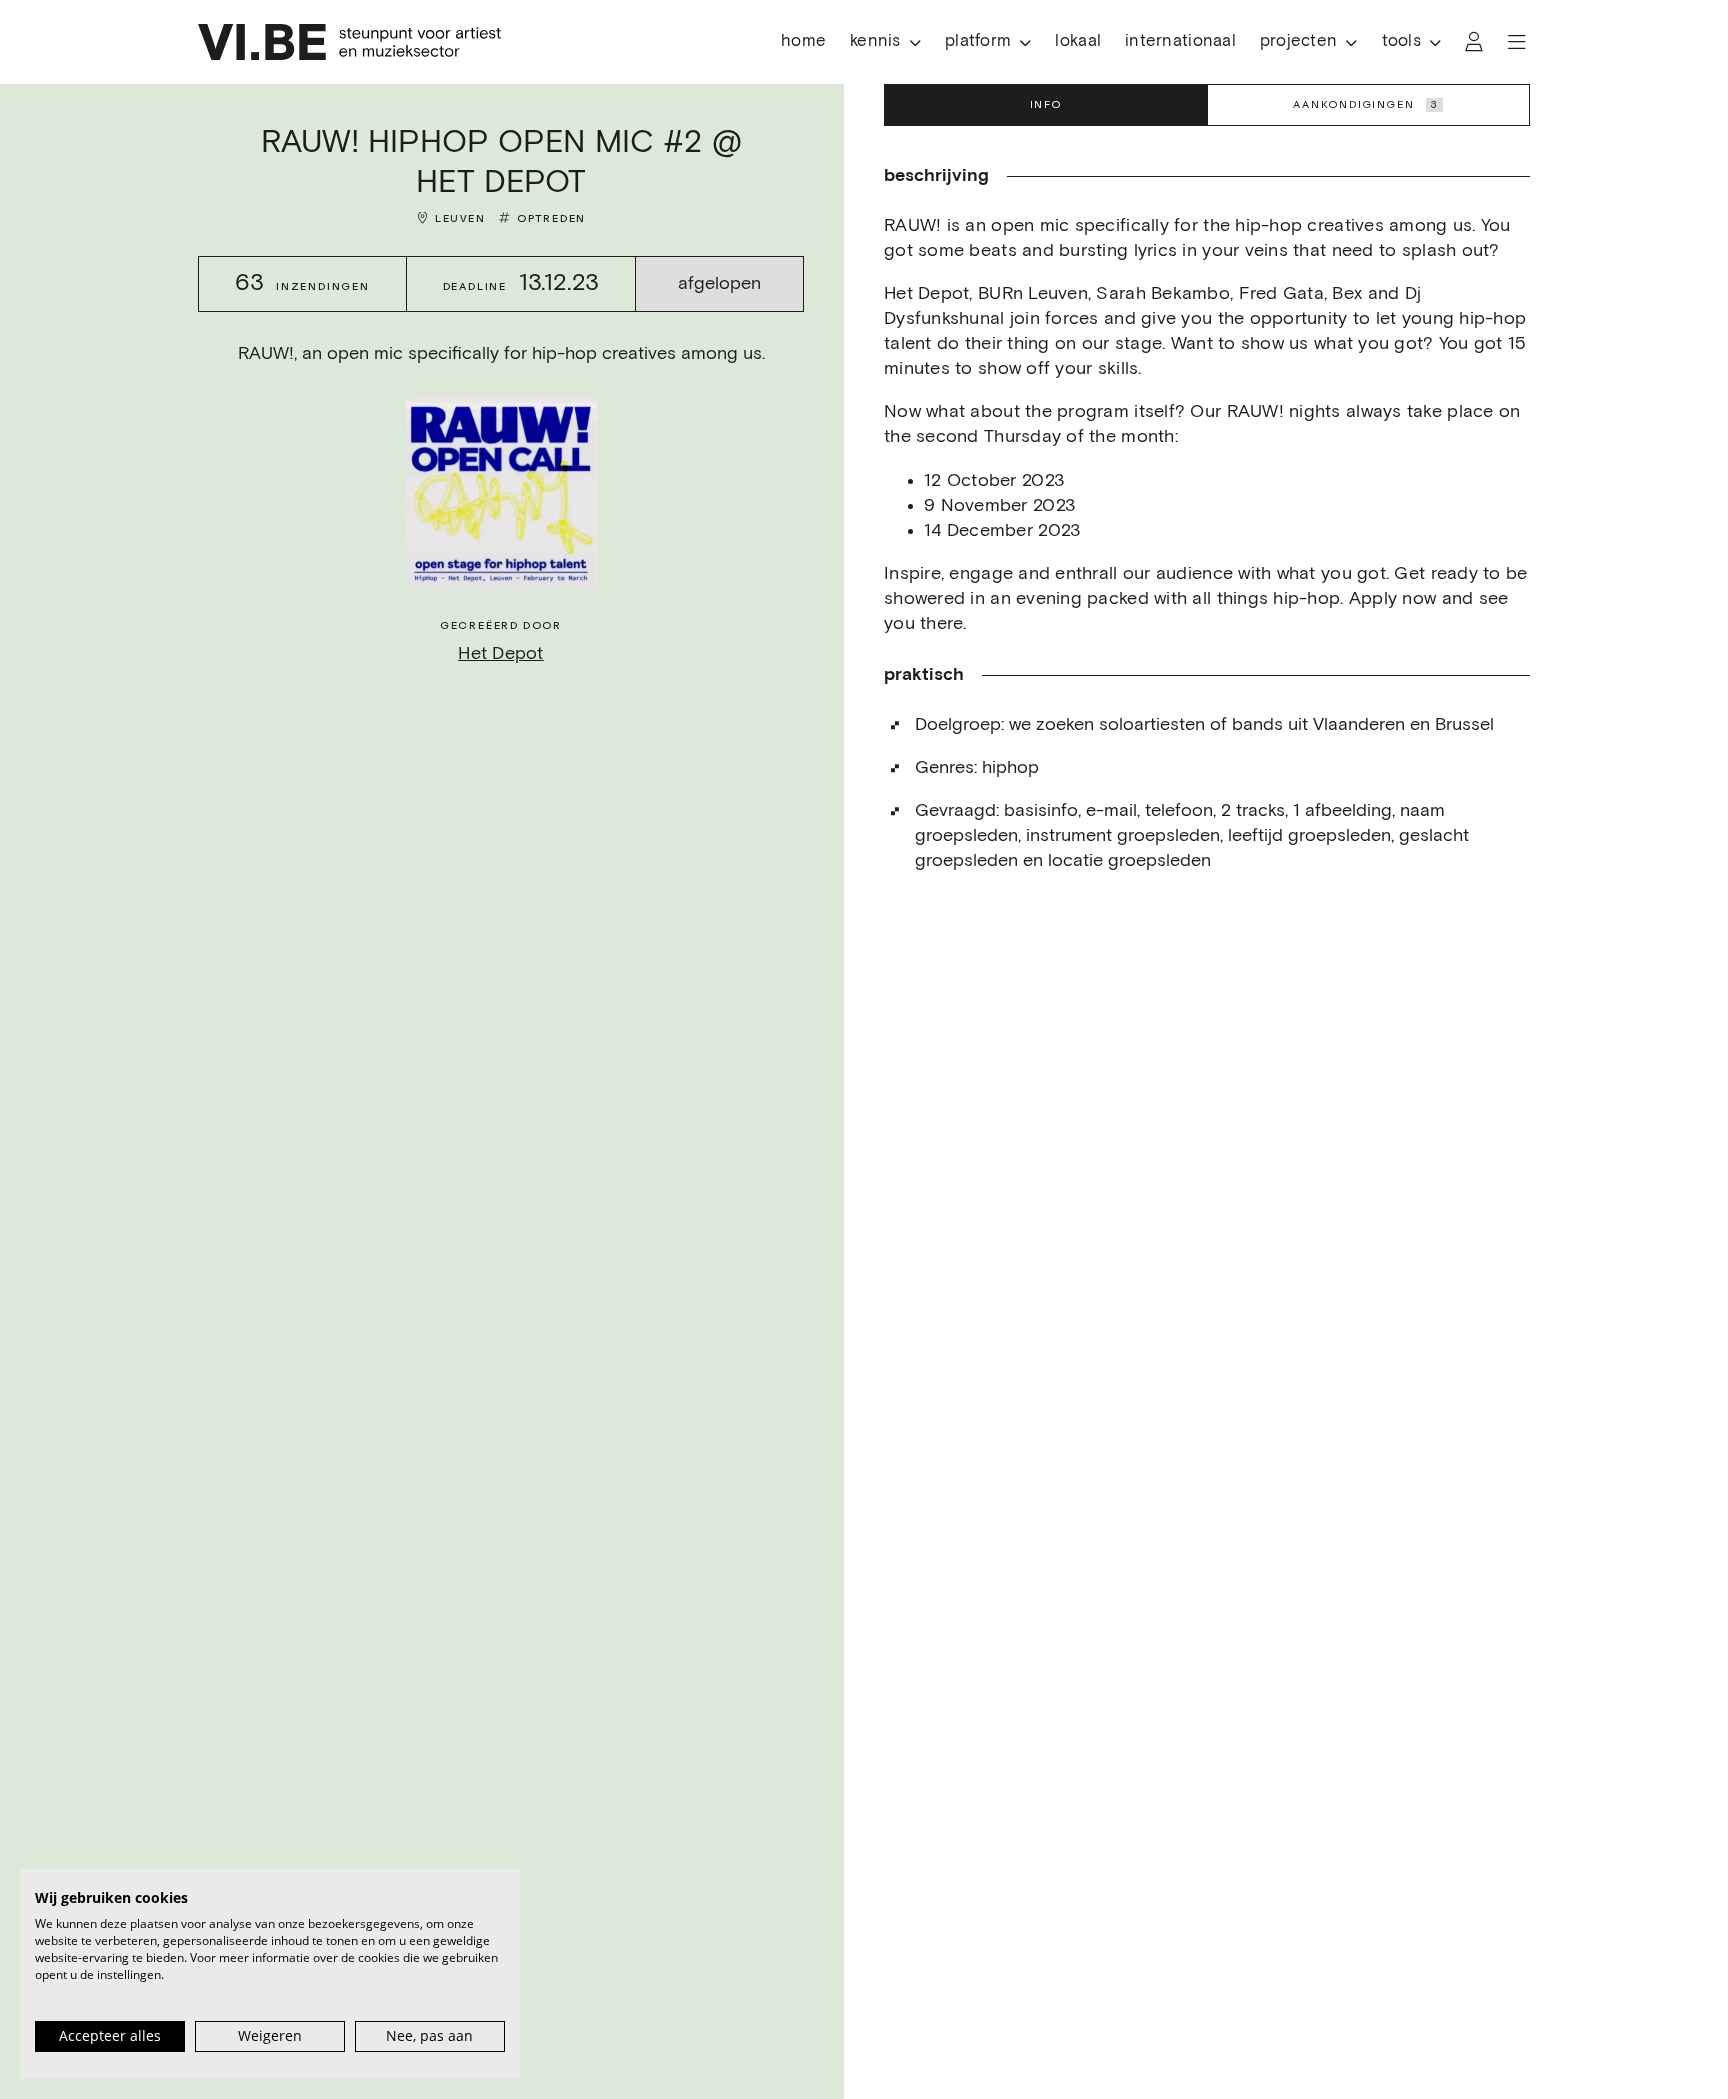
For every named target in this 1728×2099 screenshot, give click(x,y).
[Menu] (1517, 42)
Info (1046, 104)
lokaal (1078, 41)
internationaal (1180, 41)
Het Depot (500, 654)
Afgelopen (719, 284)
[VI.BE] (349, 42)
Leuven (460, 218)
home (803, 41)
